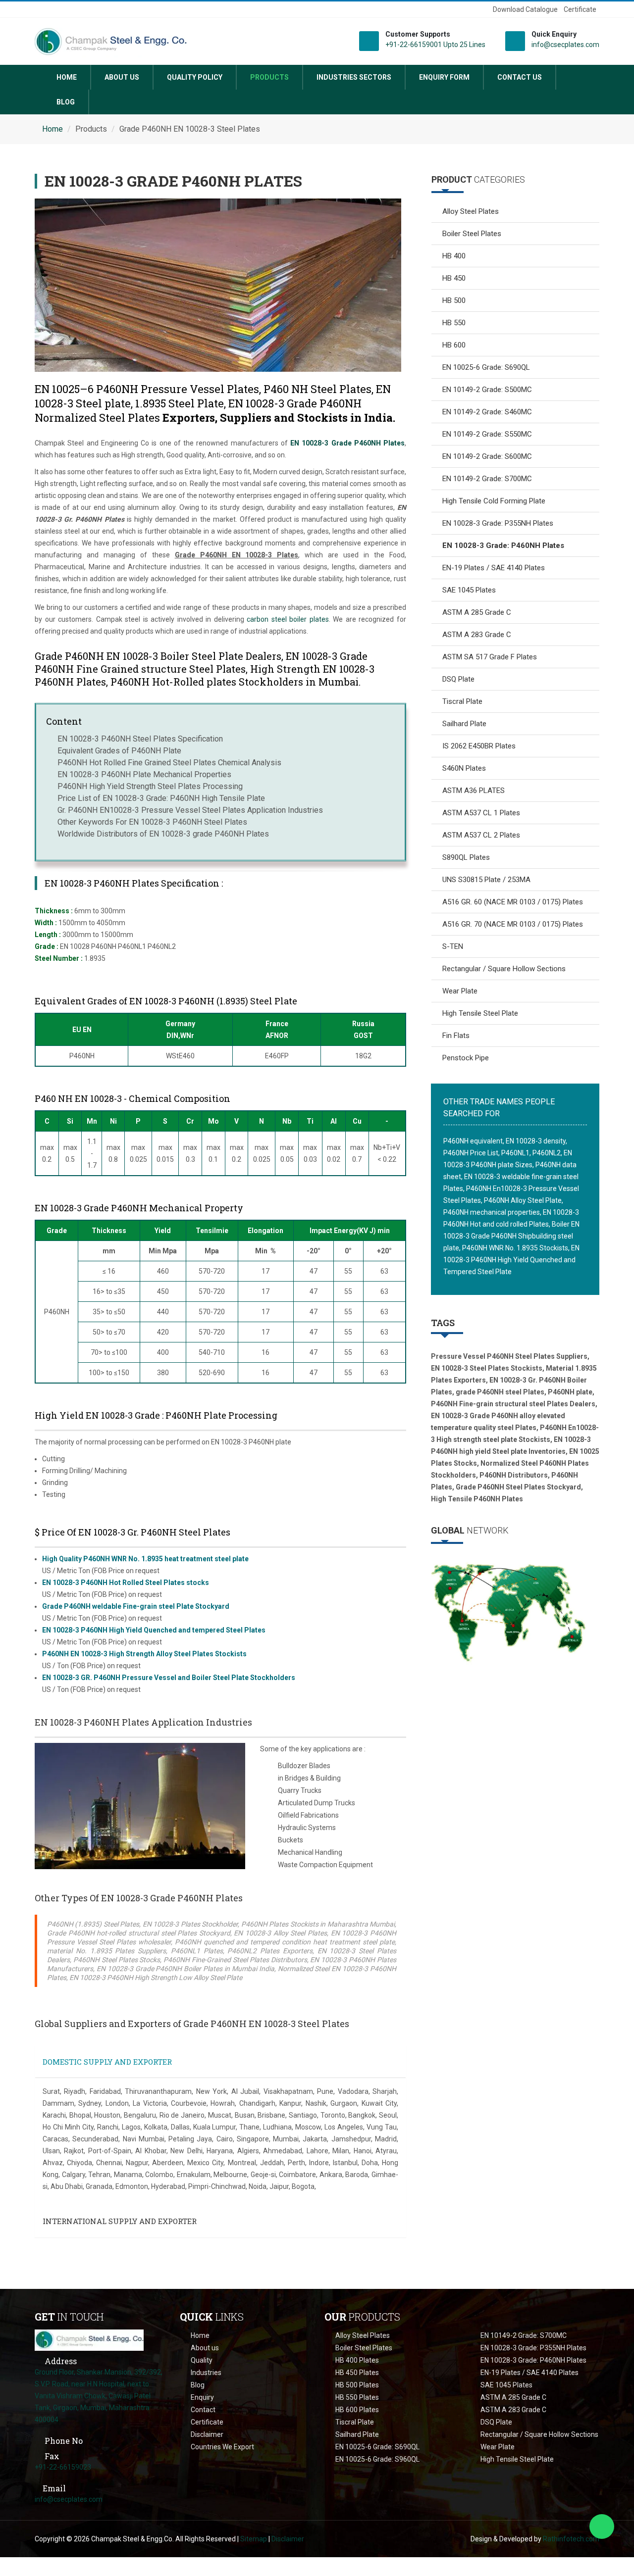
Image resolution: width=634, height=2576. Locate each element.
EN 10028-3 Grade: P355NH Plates (498, 523)
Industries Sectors (354, 77)
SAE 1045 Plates (469, 590)
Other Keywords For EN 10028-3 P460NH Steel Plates (152, 822)
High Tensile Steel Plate (480, 1013)
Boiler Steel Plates (472, 234)
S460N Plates (464, 768)
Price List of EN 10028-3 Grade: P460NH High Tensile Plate (161, 798)
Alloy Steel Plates (471, 211)
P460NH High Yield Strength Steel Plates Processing (150, 786)
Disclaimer (207, 2434)
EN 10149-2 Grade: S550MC (487, 434)
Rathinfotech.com (571, 2539)
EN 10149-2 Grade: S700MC (487, 479)
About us (122, 77)
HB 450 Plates (357, 2373)
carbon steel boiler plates (288, 619)
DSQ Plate (458, 679)
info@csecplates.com (565, 45)
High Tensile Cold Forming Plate (494, 501)
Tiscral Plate (462, 701)
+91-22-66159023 (63, 2467)
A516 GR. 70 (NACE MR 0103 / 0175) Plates (513, 924)
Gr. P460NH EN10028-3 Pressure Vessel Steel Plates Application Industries (190, 810)
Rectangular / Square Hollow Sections (504, 969)
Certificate (580, 9)
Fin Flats (456, 1036)
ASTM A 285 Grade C (477, 612)
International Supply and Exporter (120, 2221)
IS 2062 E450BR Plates (479, 746)
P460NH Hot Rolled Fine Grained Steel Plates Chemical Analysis (169, 763)
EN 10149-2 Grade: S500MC (487, 390)
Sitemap (254, 2539)
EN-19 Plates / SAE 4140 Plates (494, 568)
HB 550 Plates (357, 2397)
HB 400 (454, 256)
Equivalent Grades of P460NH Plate (119, 751)
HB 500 (454, 300)
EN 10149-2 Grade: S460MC (487, 412)
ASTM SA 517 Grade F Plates (490, 657)
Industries (206, 2373)
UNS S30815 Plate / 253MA (486, 880)
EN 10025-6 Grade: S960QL (377, 2459)
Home (67, 77)
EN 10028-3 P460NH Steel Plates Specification (140, 739)
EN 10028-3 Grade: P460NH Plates (533, 2360)
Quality (202, 2360)
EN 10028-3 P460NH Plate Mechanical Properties (144, 774)
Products (269, 77)
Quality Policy (195, 77)
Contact (203, 2410)
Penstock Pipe (466, 1058)
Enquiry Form (444, 77)
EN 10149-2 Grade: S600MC (487, 456)
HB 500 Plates (357, 2385)
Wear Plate (460, 991)
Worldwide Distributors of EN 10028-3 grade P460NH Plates (163, 834)
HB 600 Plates (357, 2410)
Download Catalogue (525, 9)
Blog (66, 102)
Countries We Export (222, 2447)
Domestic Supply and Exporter (107, 2062)
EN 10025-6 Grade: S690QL (486, 367)
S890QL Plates (466, 857)
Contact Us (520, 77)
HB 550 (454, 323)
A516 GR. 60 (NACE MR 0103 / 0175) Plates (513, 902)
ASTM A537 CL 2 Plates (481, 835)
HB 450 (454, 278)
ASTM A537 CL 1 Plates (481, 813)
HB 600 (454, 345)
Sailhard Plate (464, 724)
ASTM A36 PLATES (474, 791)
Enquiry (202, 2397)
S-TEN (453, 946)
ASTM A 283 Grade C (477, 635)
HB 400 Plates (357, 2360)
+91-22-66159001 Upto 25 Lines (435, 45)
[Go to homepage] (89, 2339)
